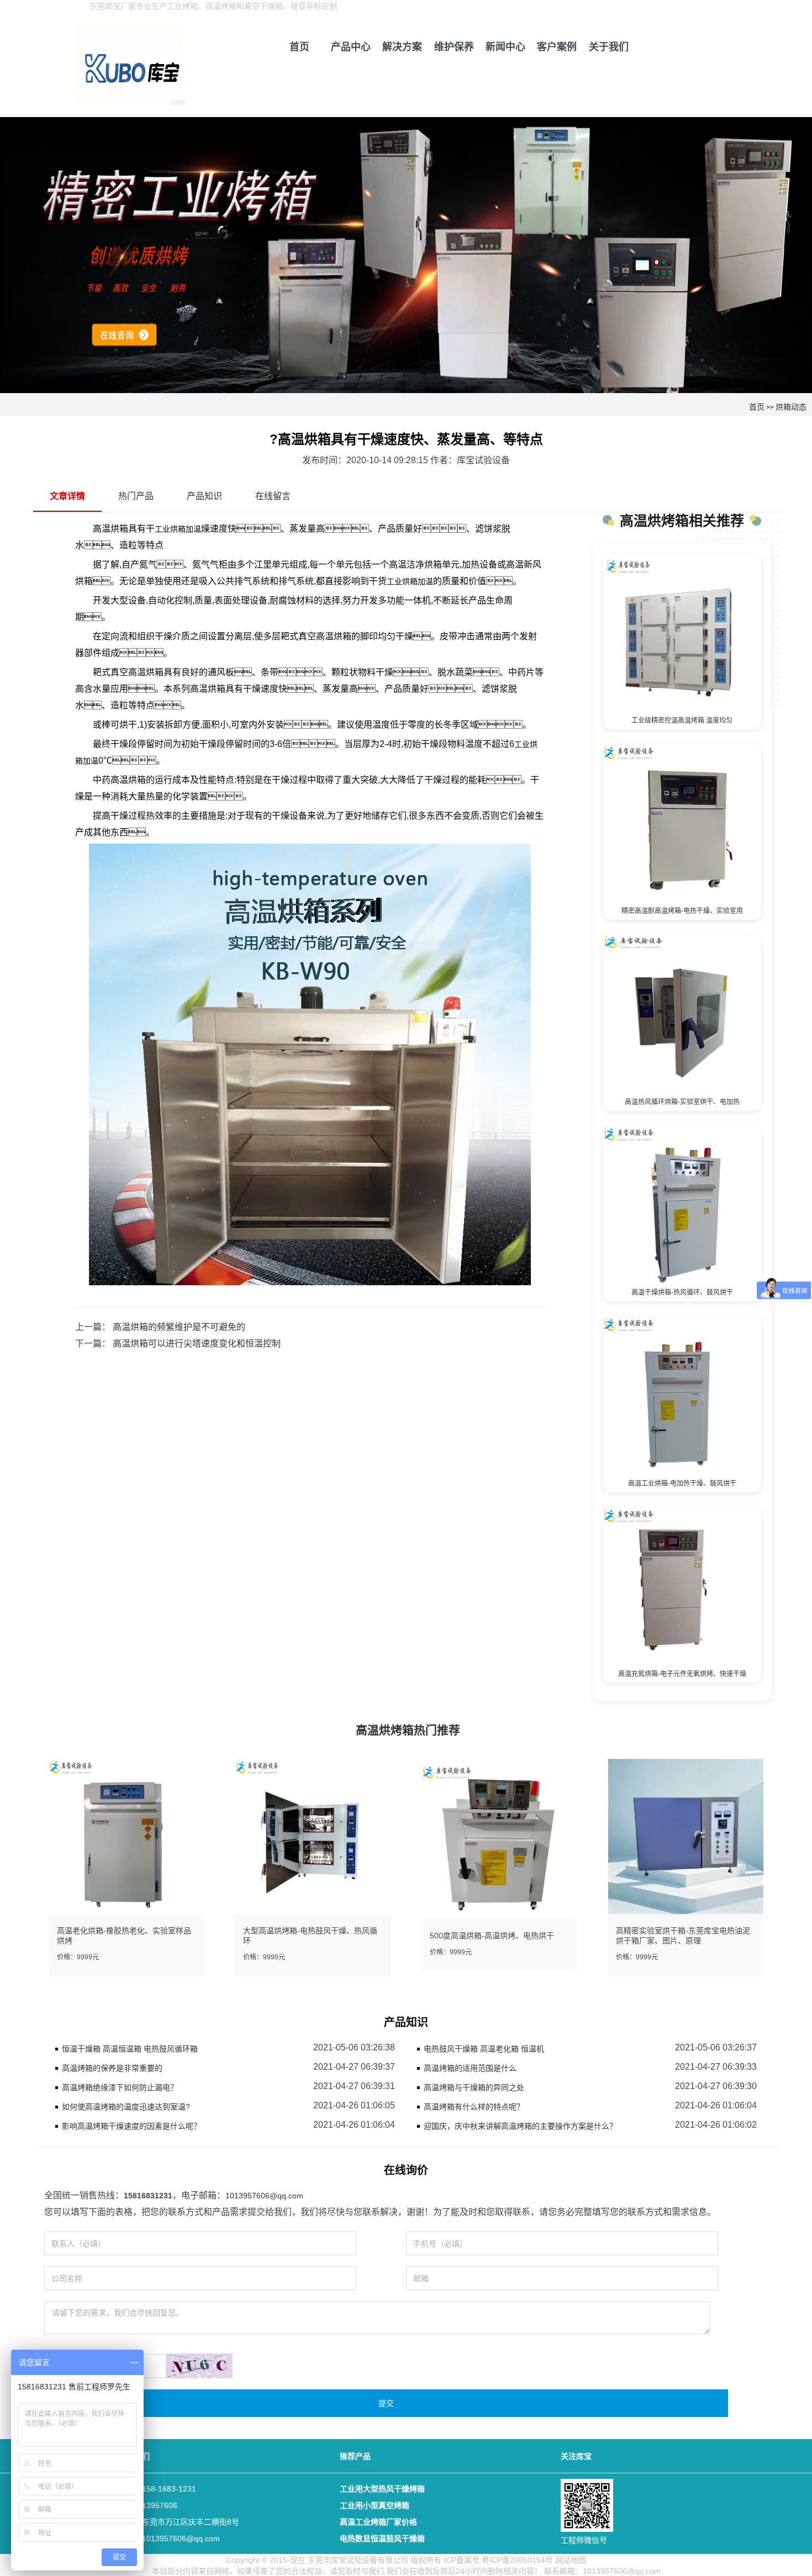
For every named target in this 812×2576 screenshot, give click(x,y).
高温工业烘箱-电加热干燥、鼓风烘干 (682, 1483)
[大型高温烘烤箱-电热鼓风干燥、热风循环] (313, 1836)
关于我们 (609, 47)
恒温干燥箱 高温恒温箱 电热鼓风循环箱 (130, 2049)
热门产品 (136, 496)
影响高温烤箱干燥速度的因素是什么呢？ (131, 2126)
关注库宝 (576, 2456)
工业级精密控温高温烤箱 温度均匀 (682, 720)
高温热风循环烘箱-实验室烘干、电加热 (682, 1102)
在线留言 (273, 496)
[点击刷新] (199, 2366)
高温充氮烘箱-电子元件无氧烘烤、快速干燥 (682, 1674)
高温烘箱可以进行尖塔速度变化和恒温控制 (196, 1343)
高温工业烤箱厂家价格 (378, 2522)
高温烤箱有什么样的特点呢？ (474, 2107)
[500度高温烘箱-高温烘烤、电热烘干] (500, 1841)
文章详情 (67, 496)
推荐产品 (355, 2456)
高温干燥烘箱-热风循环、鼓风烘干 (682, 1292)
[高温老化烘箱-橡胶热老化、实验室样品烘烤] (127, 1836)
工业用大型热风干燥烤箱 (382, 2489)
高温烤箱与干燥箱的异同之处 (474, 2087)
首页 (299, 47)
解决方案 (402, 47)
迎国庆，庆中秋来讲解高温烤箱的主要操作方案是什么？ (520, 2126)
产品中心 (351, 47)
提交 (386, 2403)
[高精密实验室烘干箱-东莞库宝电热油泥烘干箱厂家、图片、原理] (686, 1836)
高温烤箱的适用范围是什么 (470, 2068)
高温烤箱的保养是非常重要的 (112, 2068)
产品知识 (204, 496)
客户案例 (557, 47)
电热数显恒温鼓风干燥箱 (382, 2538)
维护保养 (454, 47)
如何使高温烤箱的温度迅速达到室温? (126, 2107)
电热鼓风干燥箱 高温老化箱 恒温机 (484, 2049)
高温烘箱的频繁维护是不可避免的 (178, 1327)
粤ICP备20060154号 (517, 2560)
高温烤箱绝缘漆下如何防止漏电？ (120, 2087)
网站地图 (571, 2560)
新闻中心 (505, 47)
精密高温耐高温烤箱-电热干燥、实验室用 (682, 911)
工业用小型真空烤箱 (375, 2505)
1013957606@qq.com (264, 2196)
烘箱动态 (791, 407)
